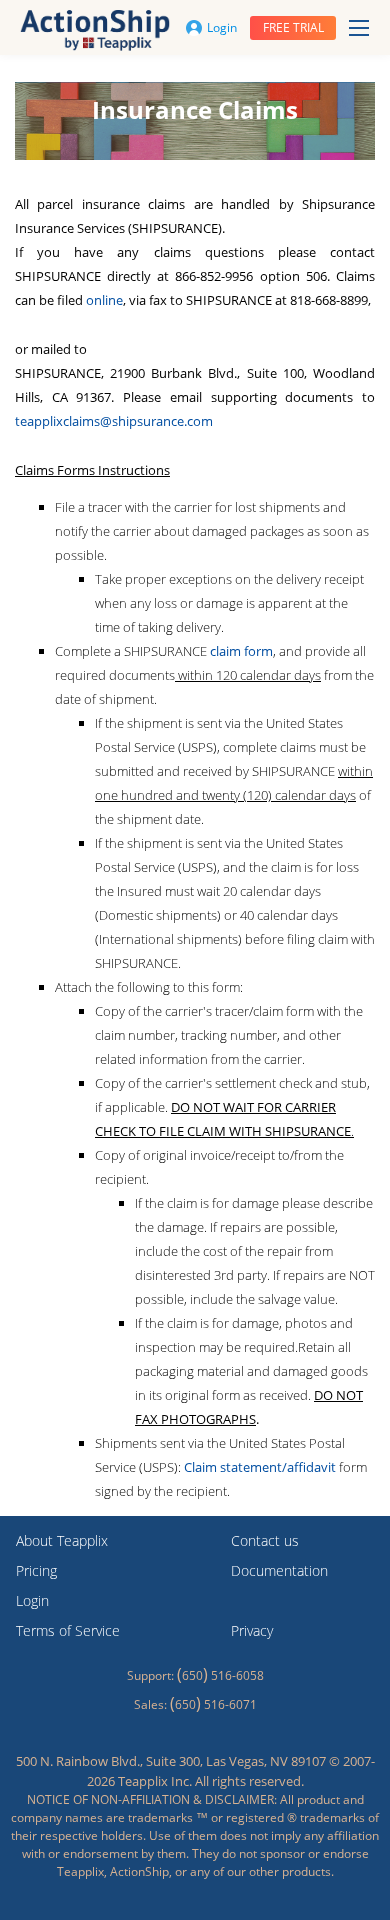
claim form (241, 651)
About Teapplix (62, 1540)
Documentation (279, 1570)
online (104, 300)
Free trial (293, 27)
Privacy (252, 1630)
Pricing (36, 1570)
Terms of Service (68, 1630)
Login (222, 27)
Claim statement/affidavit (260, 1467)
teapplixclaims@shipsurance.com (114, 421)
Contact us (265, 1540)
